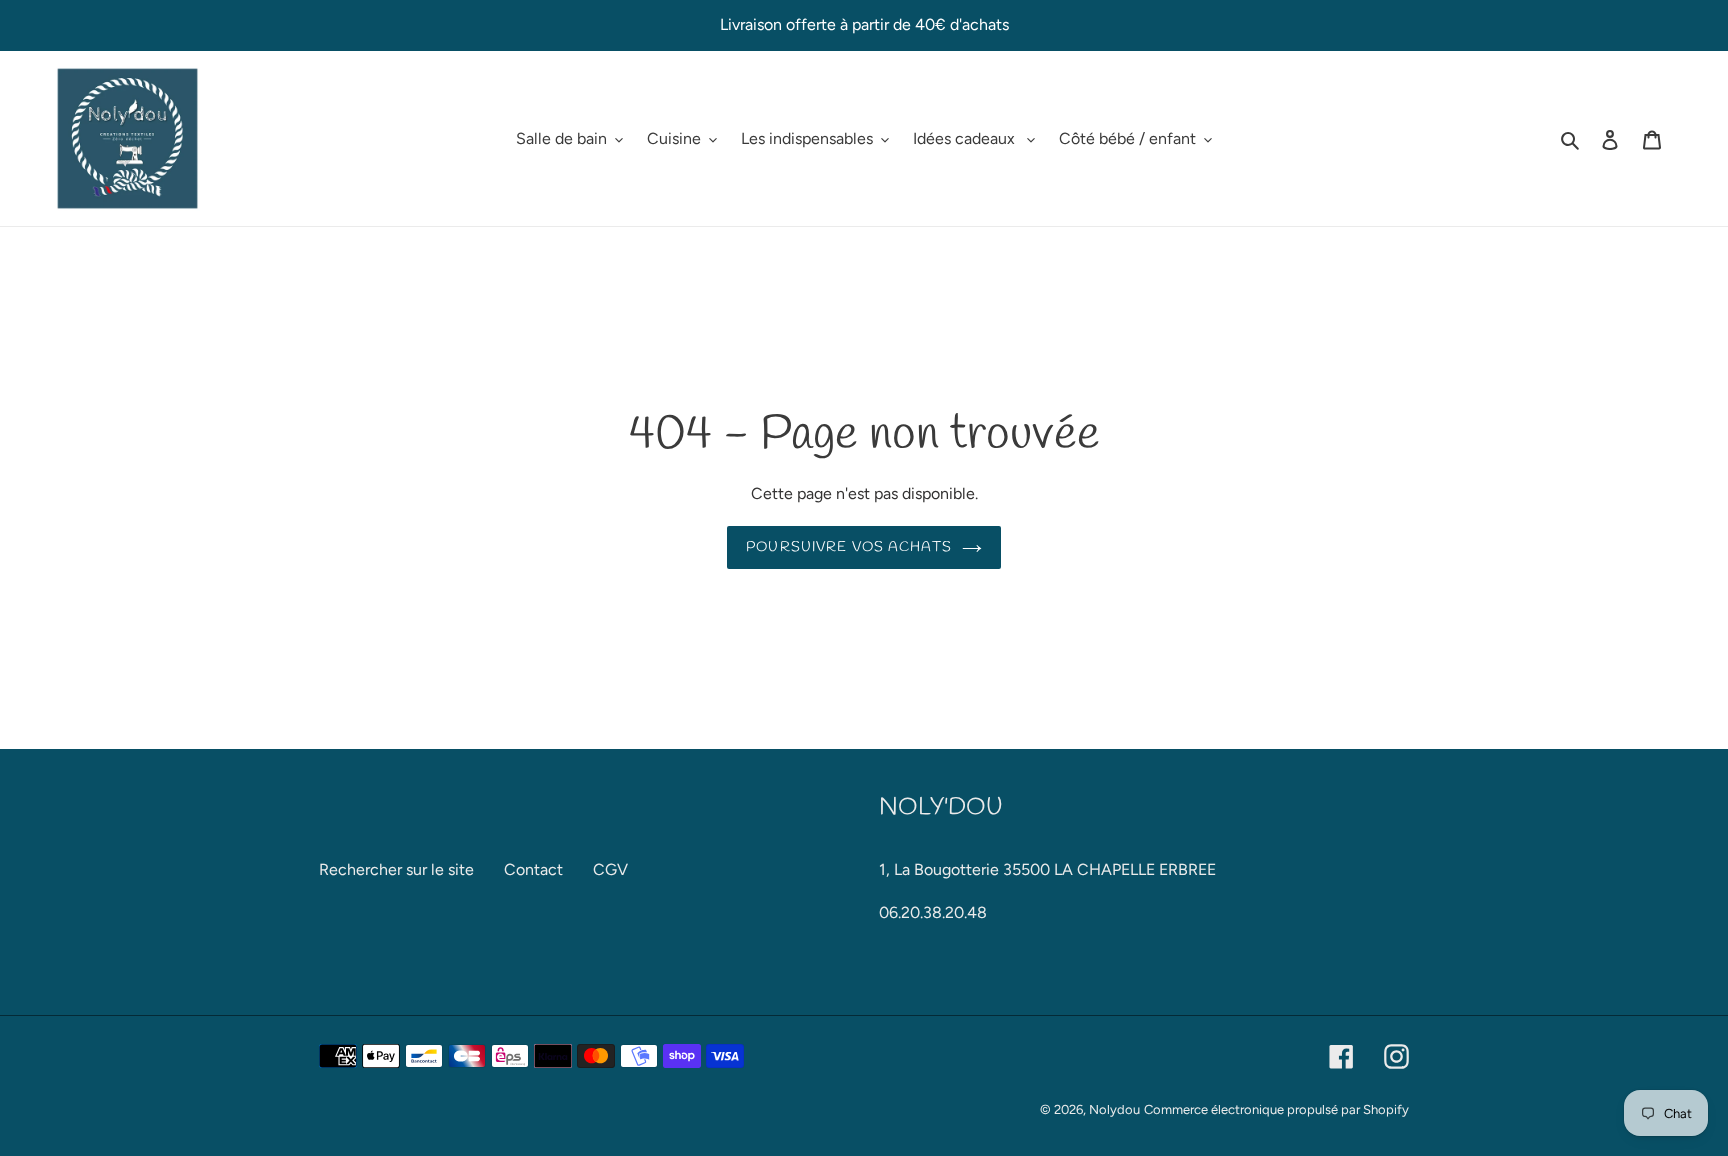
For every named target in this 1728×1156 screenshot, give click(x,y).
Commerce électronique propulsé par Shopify (1276, 1109)
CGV (610, 869)
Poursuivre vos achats (849, 547)
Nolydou (1114, 1109)
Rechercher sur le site (396, 869)
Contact (533, 869)
